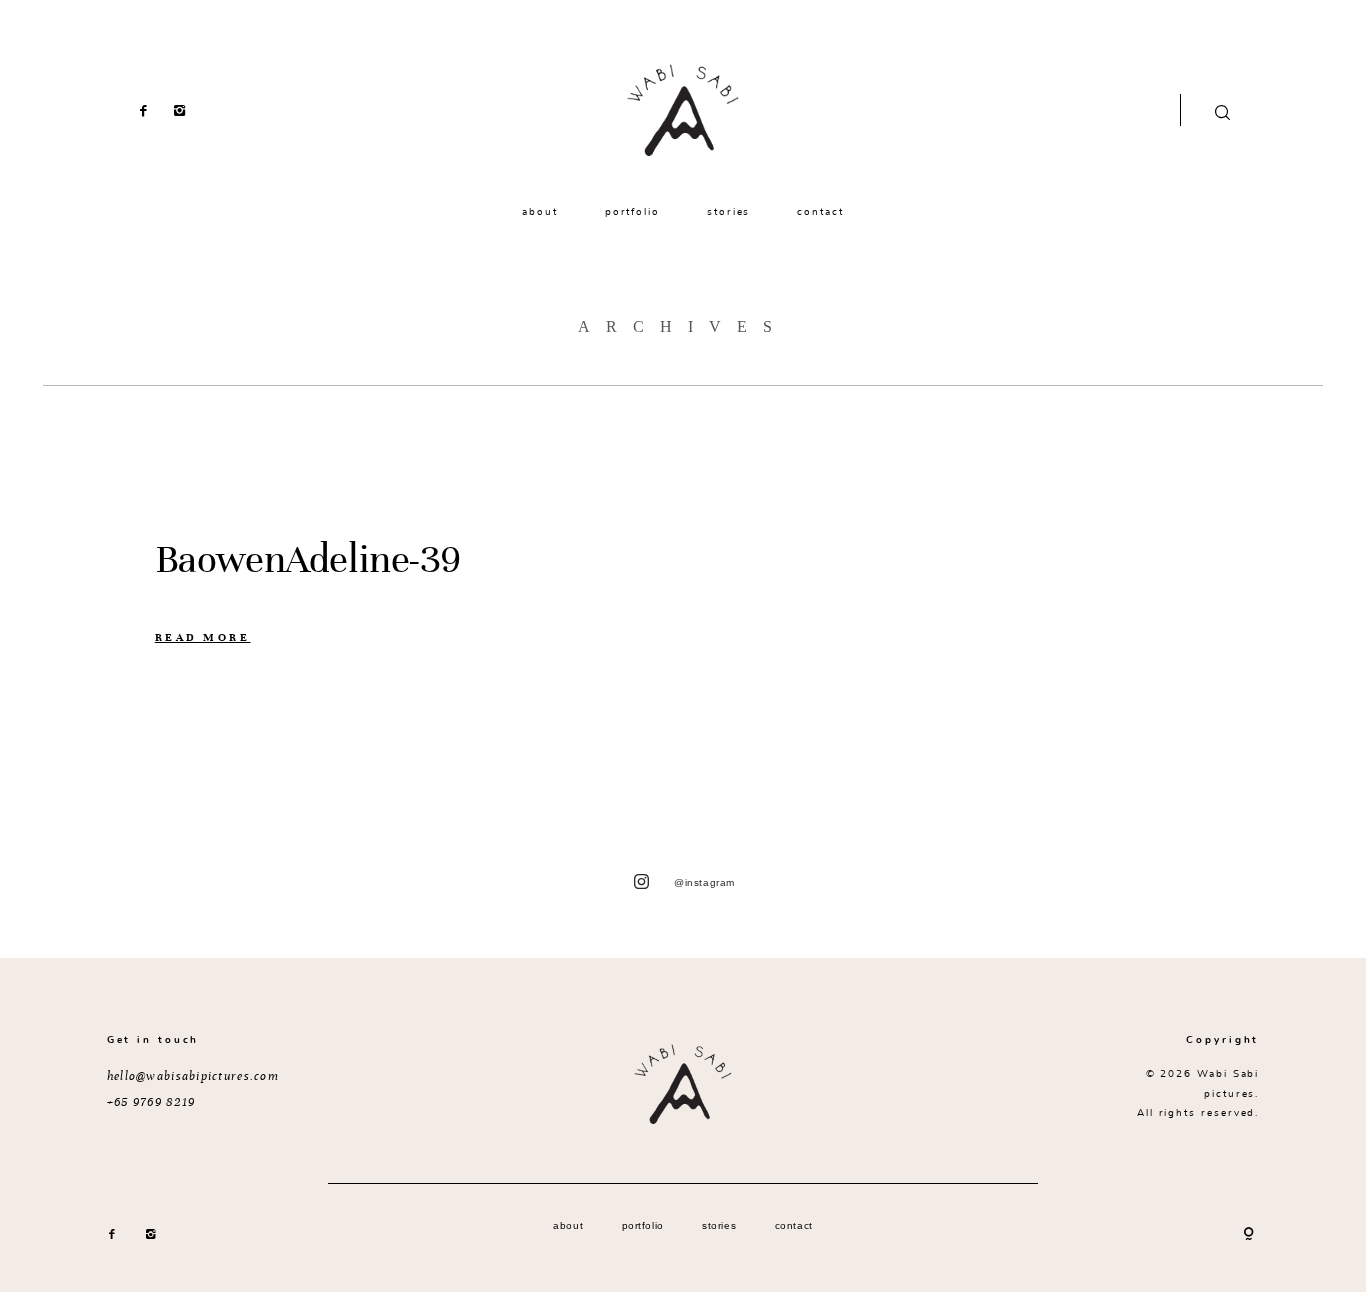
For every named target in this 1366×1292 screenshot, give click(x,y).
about (540, 211)
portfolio (632, 211)
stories (728, 211)
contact (820, 211)
